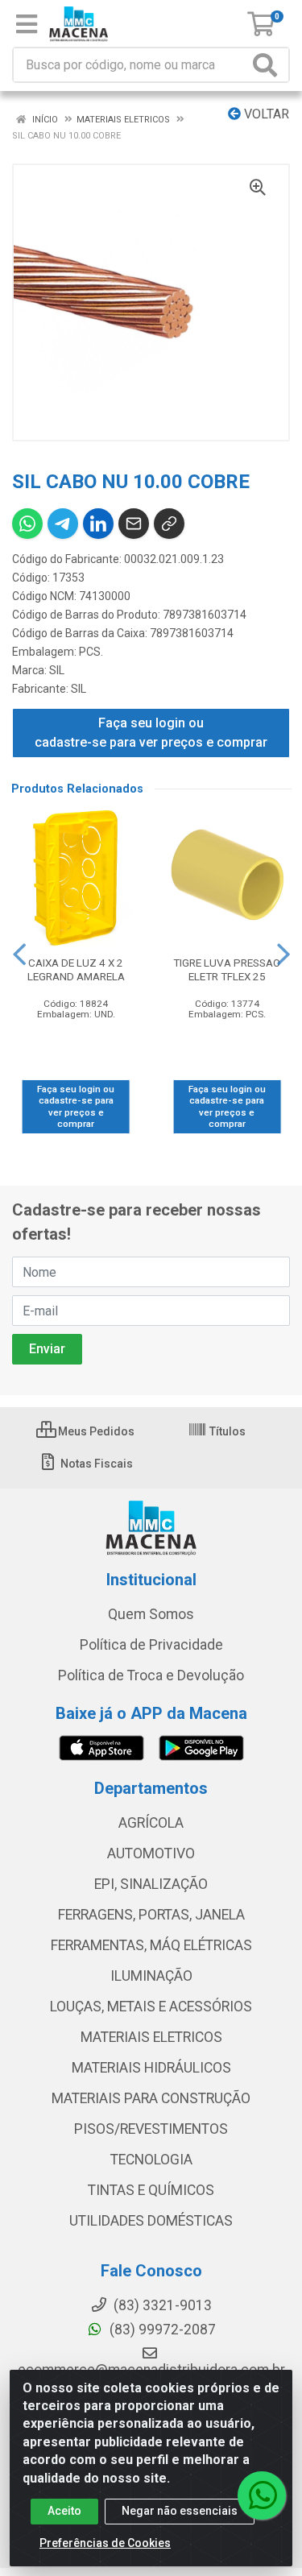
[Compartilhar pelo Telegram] (63, 524)
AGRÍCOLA (151, 1823)
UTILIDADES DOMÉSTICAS (151, 2221)
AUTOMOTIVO (151, 1853)
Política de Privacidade (151, 1645)
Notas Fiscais (95, 1464)
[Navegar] (19, 955)
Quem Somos (151, 1614)
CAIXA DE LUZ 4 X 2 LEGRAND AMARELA (76, 969)
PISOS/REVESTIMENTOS (151, 2129)
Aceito (64, 2511)
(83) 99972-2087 (161, 2330)
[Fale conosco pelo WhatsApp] (262, 2495)
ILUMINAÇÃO (151, 1976)
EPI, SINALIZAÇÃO (151, 1884)
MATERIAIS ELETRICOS (151, 2037)
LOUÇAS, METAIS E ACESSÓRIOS (151, 2007)
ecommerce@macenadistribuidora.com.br (151, 2370)
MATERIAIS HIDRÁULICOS (151, 2068)
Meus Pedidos (95, 1431)
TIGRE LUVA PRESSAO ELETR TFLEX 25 (227, 969)
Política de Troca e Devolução (151, 1675)
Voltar (265, 114)
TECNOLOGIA (151, 2160)
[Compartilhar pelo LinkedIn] (98, 524)
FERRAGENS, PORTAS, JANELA (151, 1915)
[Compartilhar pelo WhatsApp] (27, 524)
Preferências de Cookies (105, 2543)
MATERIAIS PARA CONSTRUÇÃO (151, 2098)
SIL (57, 670)
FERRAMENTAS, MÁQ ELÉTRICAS (151, 1945)
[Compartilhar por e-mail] (134, 524)
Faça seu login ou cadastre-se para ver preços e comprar (151, 733)
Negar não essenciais (180, 2511)
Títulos (226, 1431)
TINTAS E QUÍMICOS (151, 2190)
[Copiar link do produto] (169, 524)
